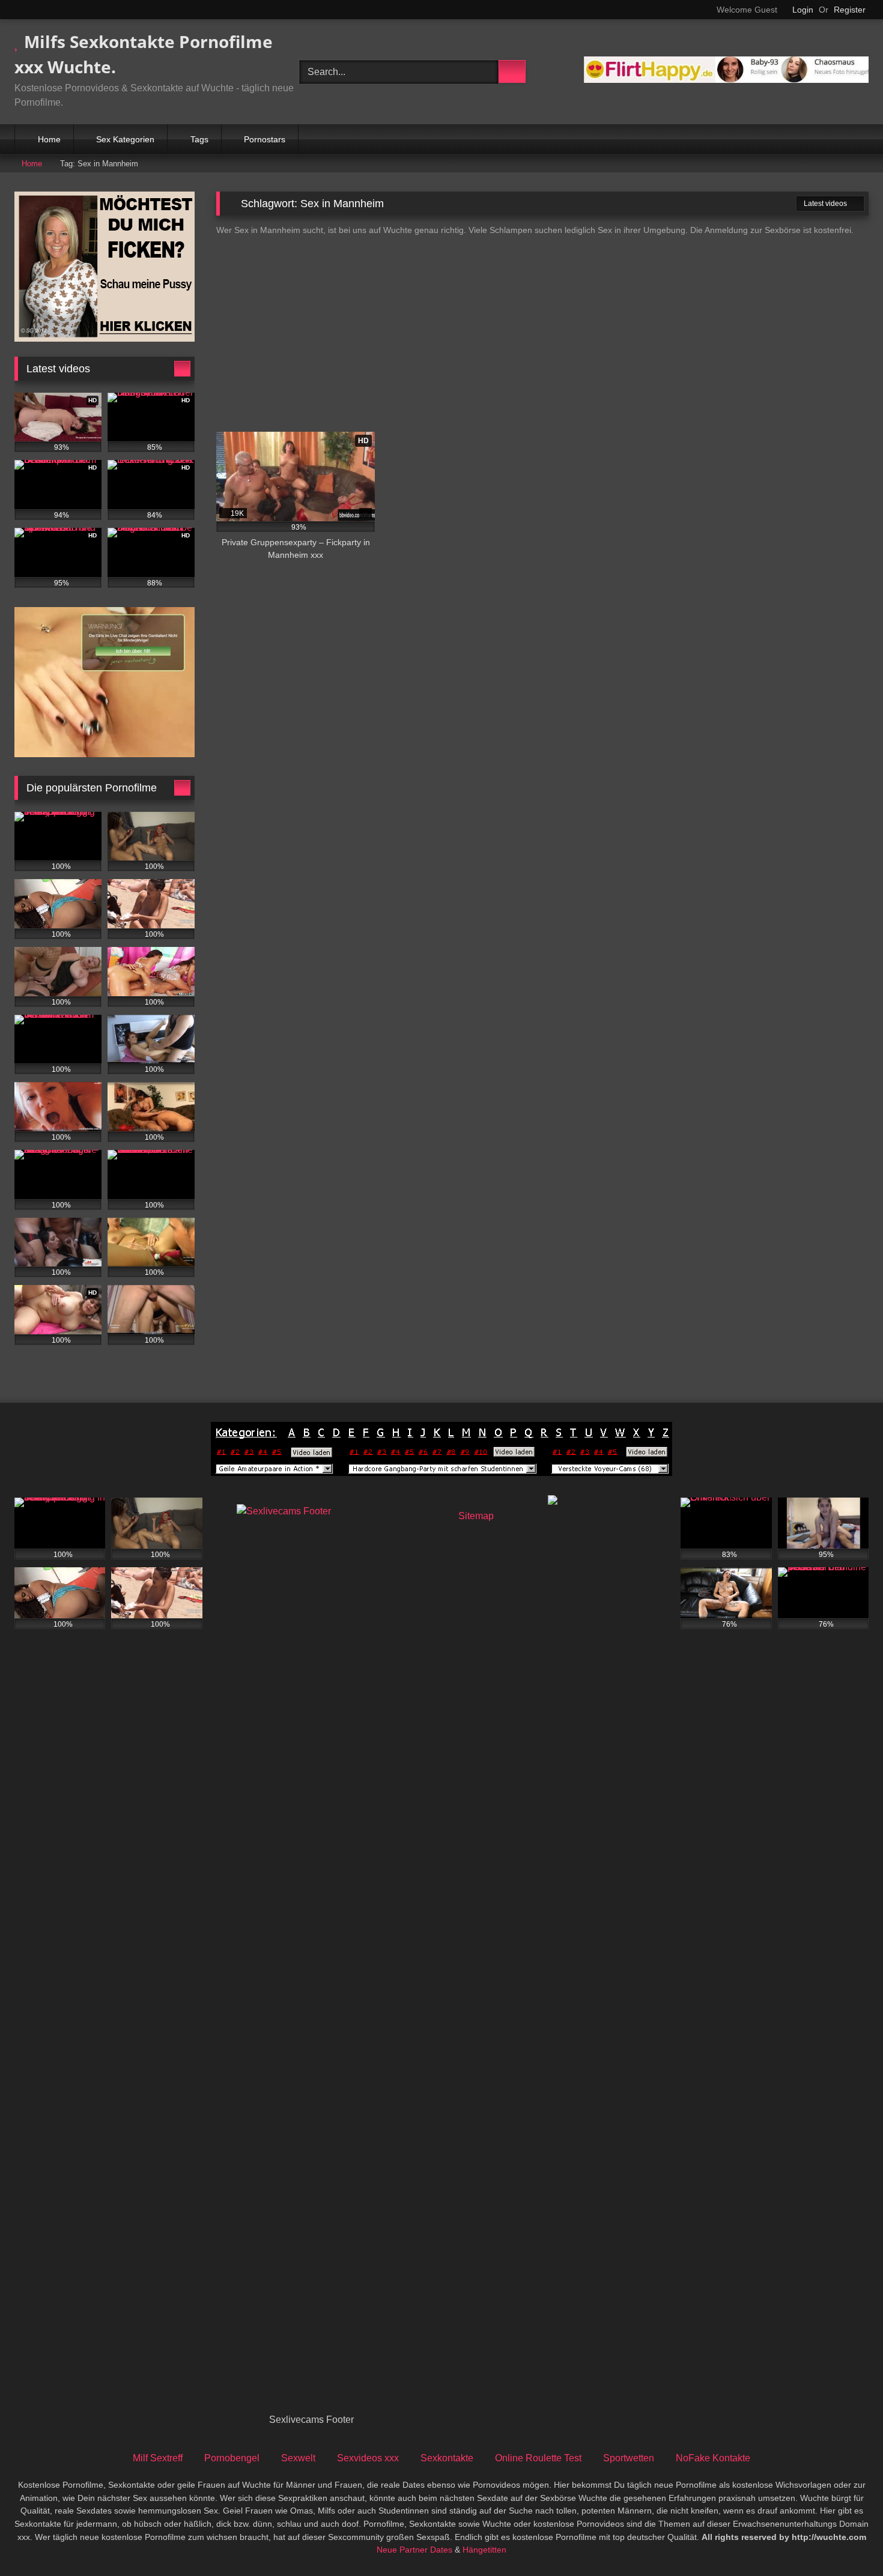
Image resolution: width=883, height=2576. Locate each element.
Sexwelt (298, 2458)
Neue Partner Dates (414, 2550)
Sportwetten (629, 2458)
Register (850, 10)
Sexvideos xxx (368, 2458)
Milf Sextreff (158, 2458)
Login (803, 10)
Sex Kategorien (125, 139)
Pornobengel (232, 2458)
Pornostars (265, 139)
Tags (199, 139)
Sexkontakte (447, 2458)
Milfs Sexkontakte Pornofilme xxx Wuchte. (144, 54)
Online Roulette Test (538, 2458)
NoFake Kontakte (713, 2458)
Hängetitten (484, 2550)
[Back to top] (847, 2540)
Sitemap (476, 1516)
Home (49, 139)
